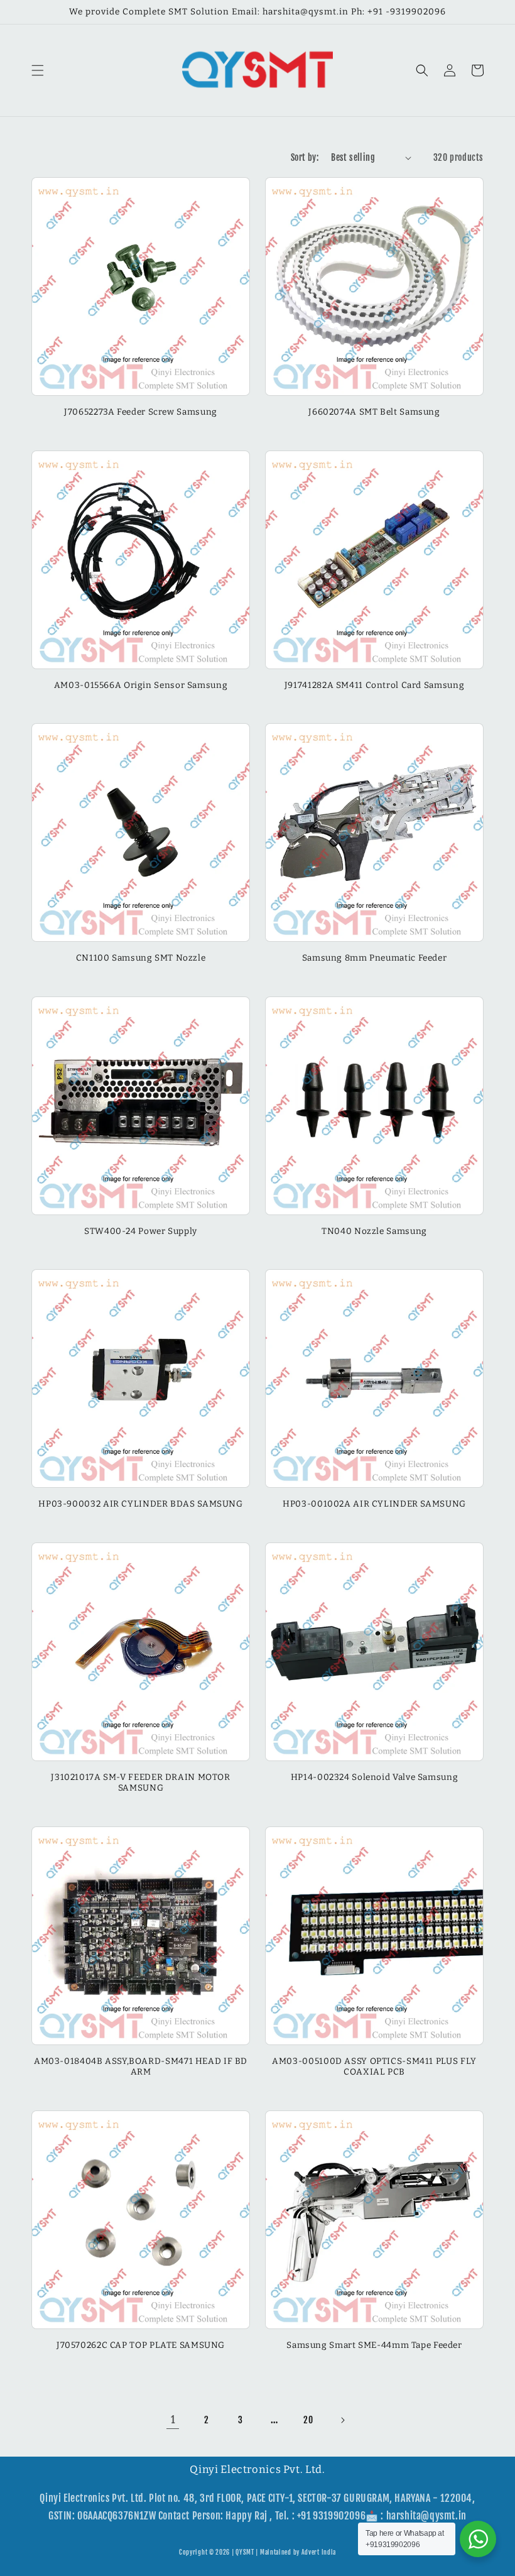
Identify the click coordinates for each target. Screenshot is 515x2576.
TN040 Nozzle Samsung (374, 1231)
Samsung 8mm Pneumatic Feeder (375, 958)
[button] (38, 70)
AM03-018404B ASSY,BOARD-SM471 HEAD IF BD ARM (141, 2067)
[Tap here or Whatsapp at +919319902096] (478, 2539)
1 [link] (173, 2420)
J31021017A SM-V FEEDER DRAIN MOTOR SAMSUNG (140, 1783)
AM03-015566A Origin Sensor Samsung (141, 685)
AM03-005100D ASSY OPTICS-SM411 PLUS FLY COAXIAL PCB (374, 2067)
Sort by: (305, 157)
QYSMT (245, 2552)
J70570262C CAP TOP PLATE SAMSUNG (141, 2345)
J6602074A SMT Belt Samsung (374, 412)
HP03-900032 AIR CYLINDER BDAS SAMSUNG (140, 1504)
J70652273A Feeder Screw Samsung (141, 412)
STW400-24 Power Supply (141, 1231)
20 (308, 2420)
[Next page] (342, 2420)
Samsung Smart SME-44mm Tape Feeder (374, 2345)
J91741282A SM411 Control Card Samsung (374, 685)
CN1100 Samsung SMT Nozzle (141, 958)
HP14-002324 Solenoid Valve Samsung (374, 1777)
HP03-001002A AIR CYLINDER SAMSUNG (374, 1504)
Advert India (319, 2552)
